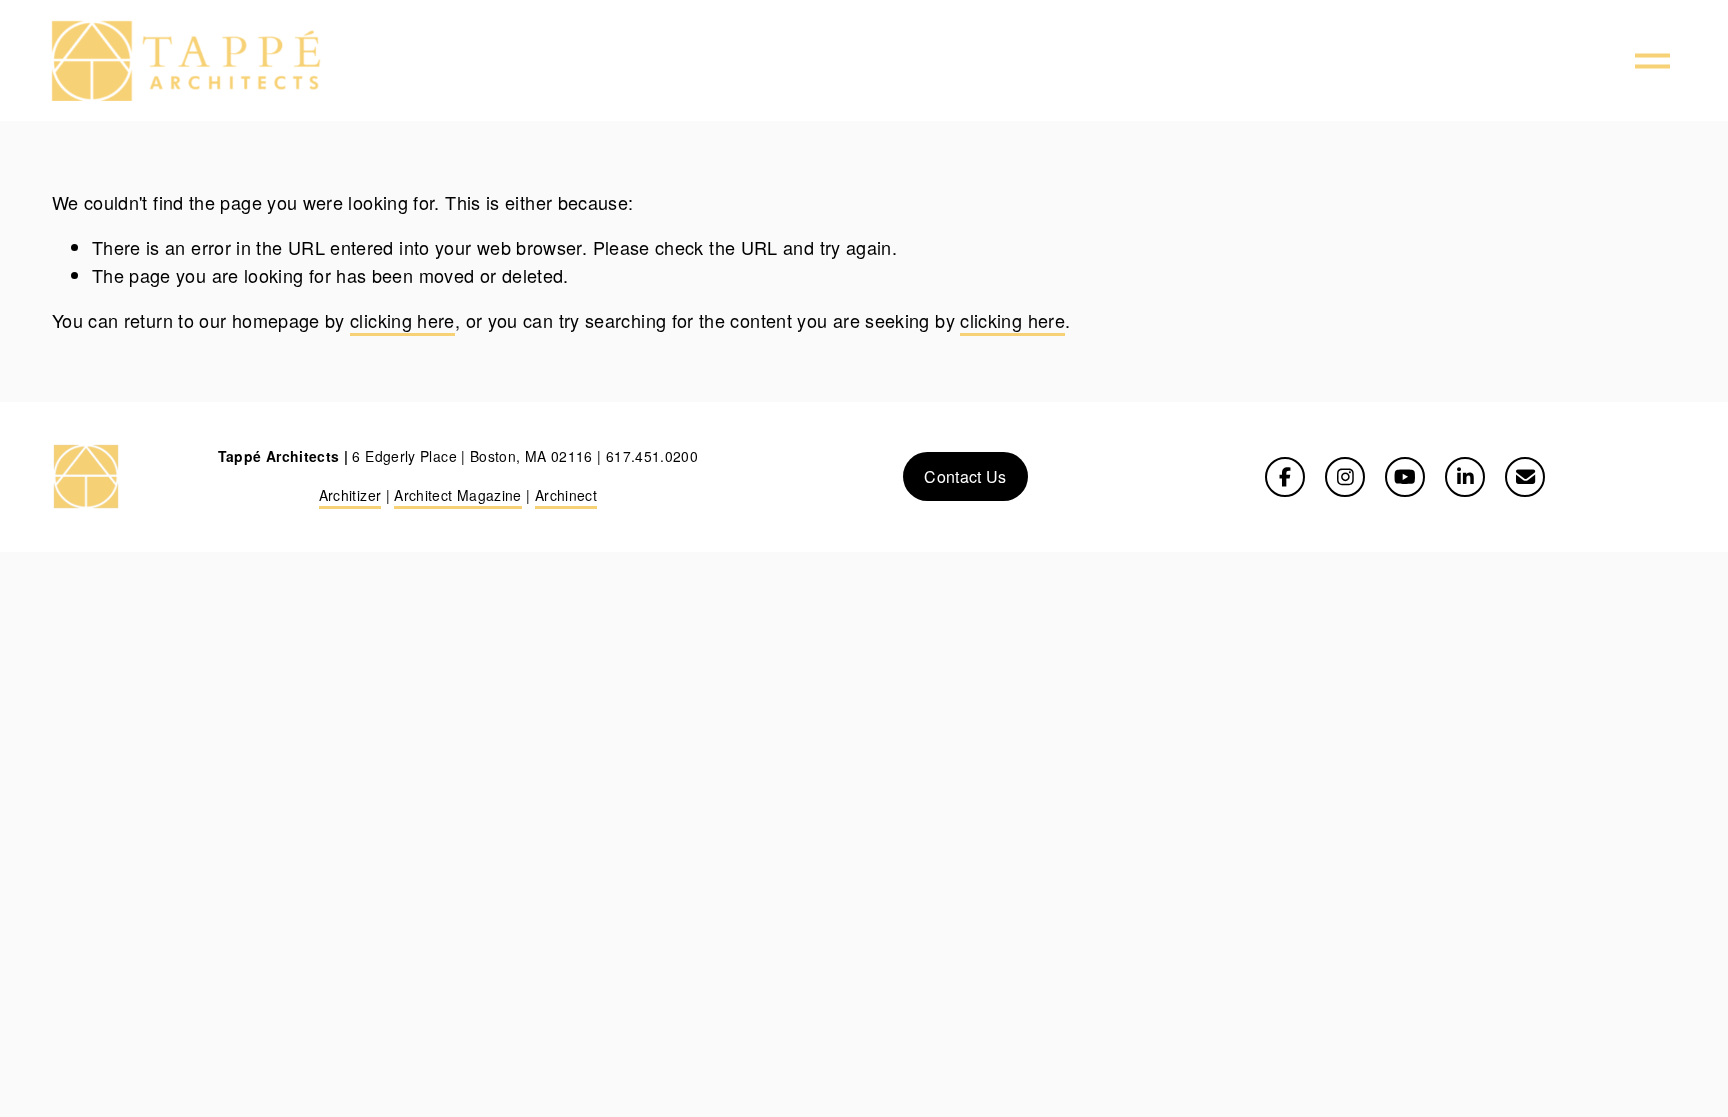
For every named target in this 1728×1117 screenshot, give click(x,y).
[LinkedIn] (1465, 477)
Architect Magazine (458, 495)
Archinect (566, 495)
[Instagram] (1345, 477)
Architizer (350, 495)
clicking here (402, 320)
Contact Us (965, 476)
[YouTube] (1405, 477)
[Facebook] (1285, 477)
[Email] (1525, 477)
